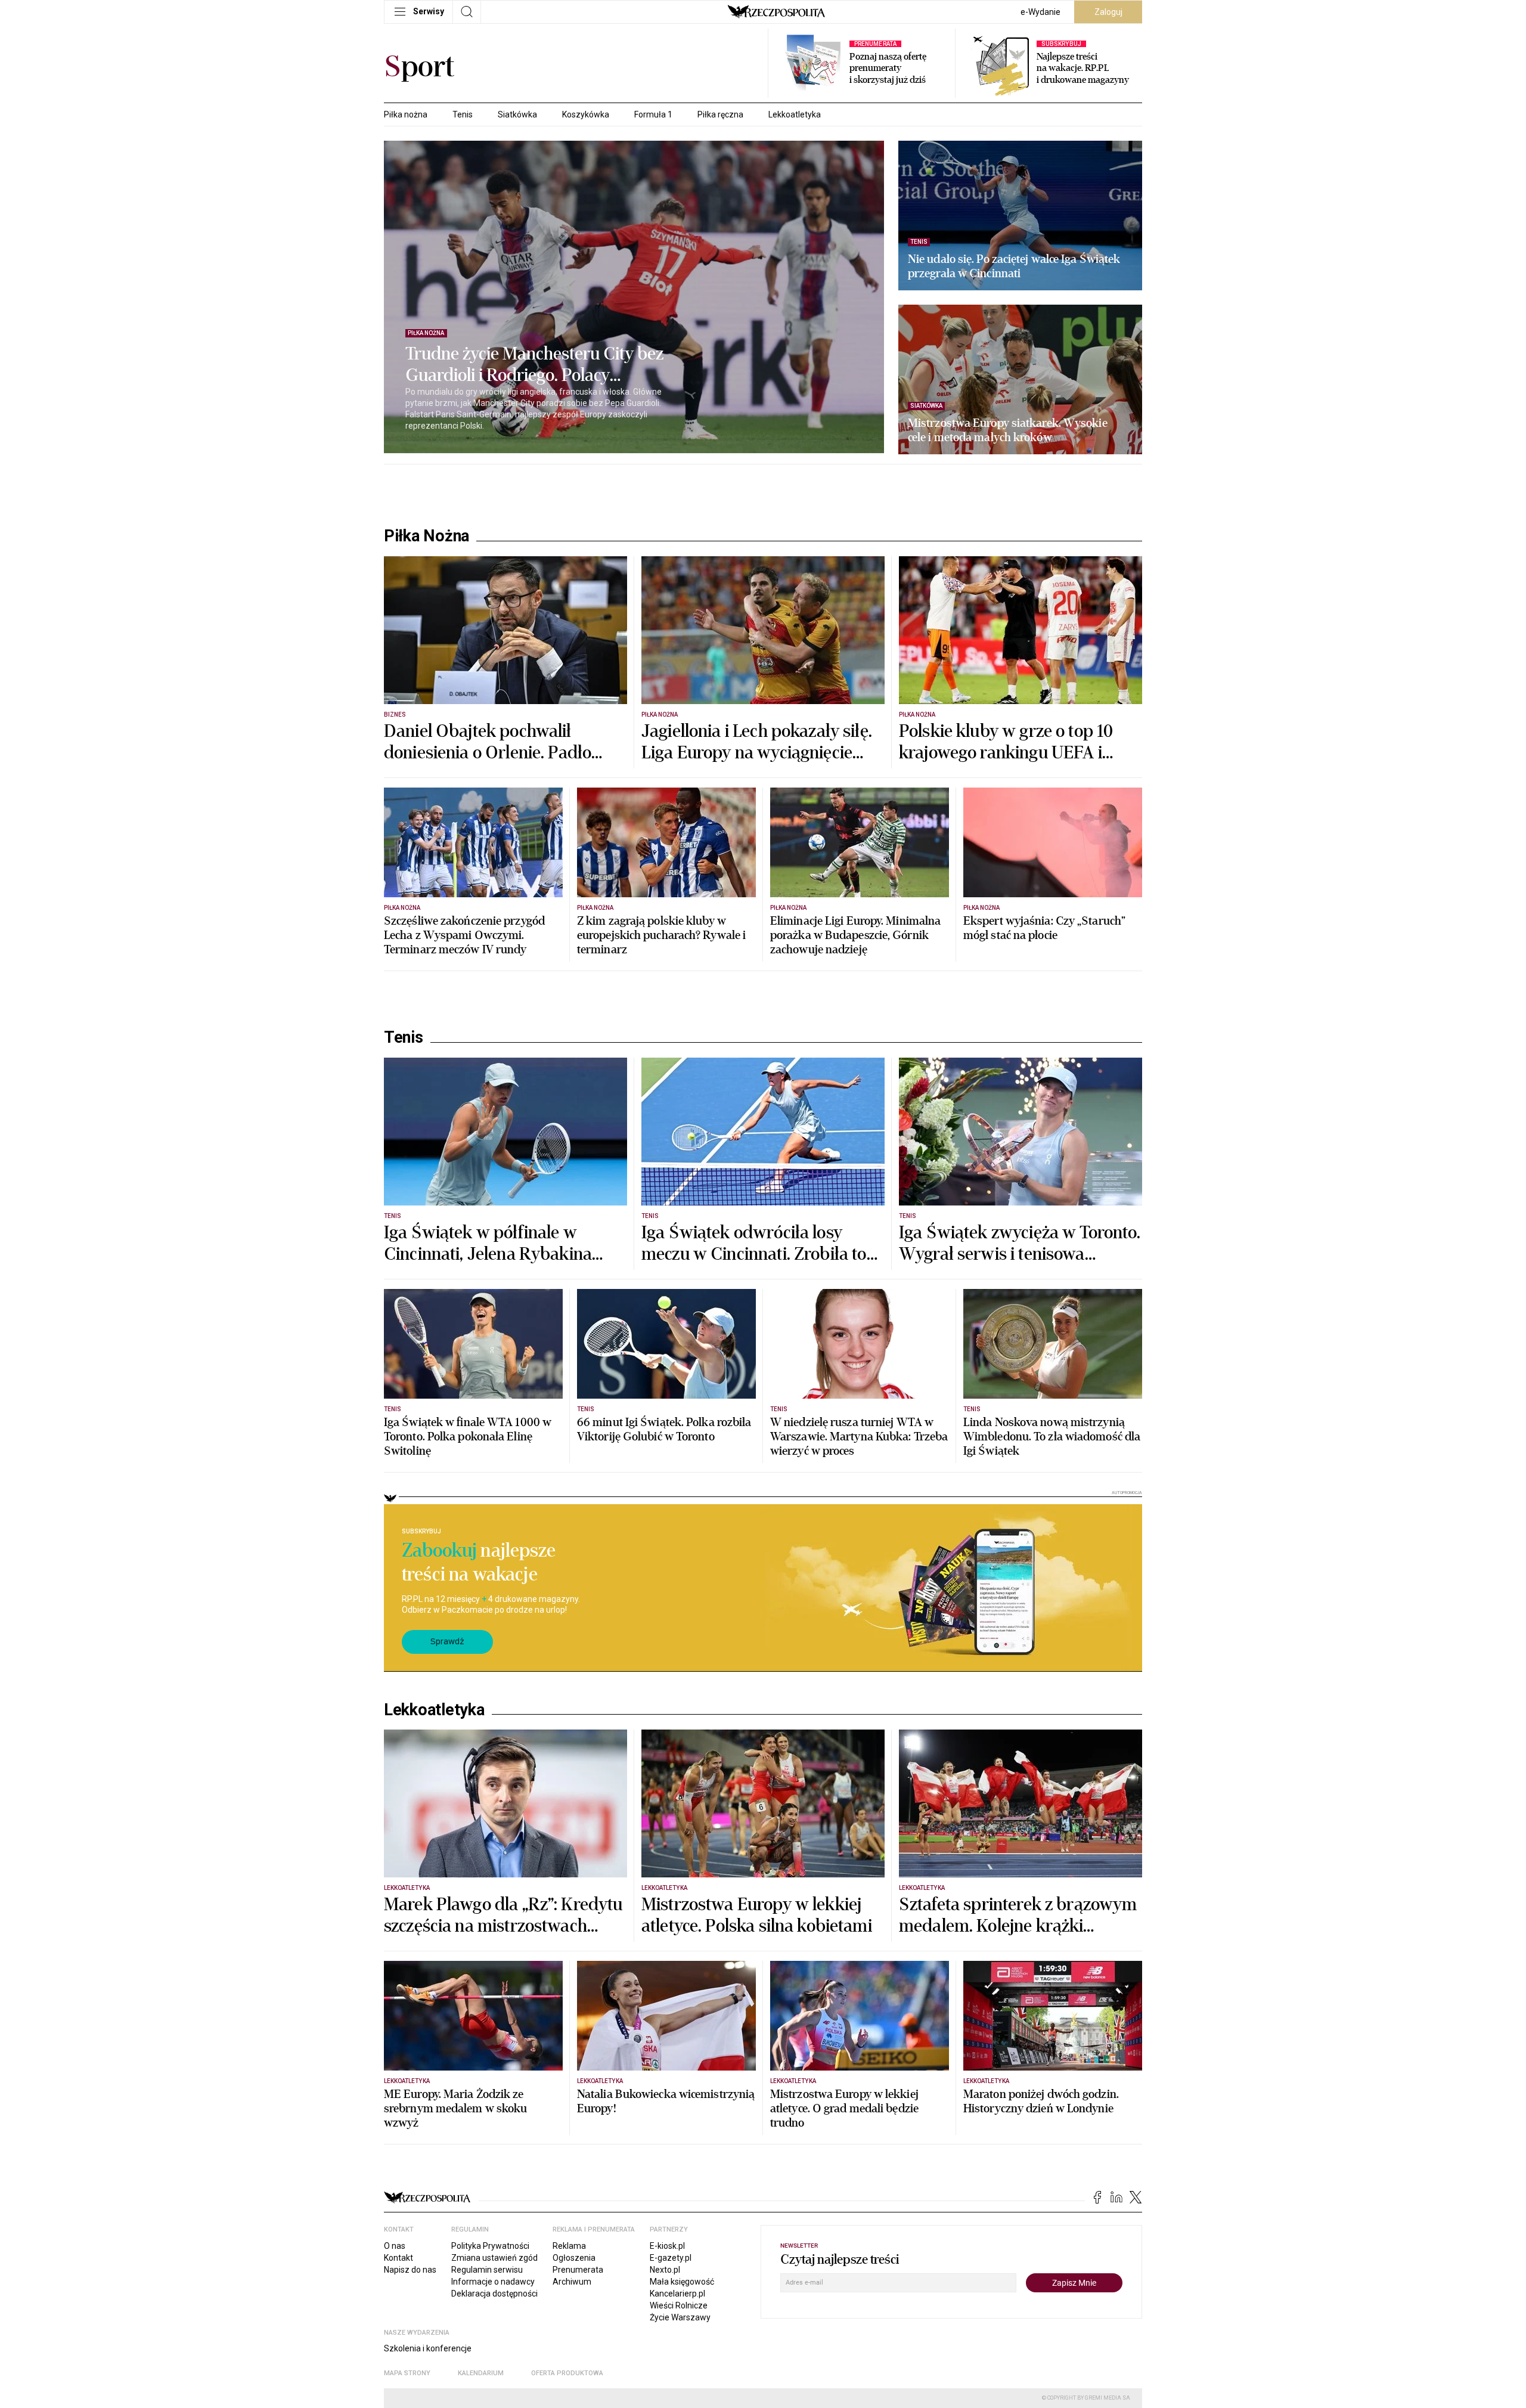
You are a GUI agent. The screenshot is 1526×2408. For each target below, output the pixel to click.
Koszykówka (586, 114)
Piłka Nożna (427, 536)
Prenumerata (578, 2270)
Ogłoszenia (574, 2258)
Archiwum (572, 2282)
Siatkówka (517, 114)
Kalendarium (481, 2373)
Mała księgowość (682, 2282)
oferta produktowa (567, 2373)
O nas (395, 2246)
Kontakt (398, 2258)
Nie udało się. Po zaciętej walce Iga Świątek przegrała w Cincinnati (1014, 266)
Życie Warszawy (680, 2317)
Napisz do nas (410, 2270)
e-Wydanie (1040, 12)
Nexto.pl (665, 2270)
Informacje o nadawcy (493, 2282)
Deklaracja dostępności (494, 2294)
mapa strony (407, 2373)
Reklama (569, 2246)
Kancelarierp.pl (677, 2294)
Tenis (463, 114)
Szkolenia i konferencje (428, 2348)
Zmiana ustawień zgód (494, 2258)
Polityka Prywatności (490, 2246)
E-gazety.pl (671, 2258)
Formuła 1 (653, 114)
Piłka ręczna (720, 114)
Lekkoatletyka (795, 114)
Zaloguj (1108, 12)
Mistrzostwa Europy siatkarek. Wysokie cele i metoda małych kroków (1008, 430)
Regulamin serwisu (487, 2270)
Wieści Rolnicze (679, 2305)
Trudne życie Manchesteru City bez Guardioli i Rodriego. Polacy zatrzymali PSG (534, 365)
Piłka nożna (406, 114)
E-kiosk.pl (667, 2246)
